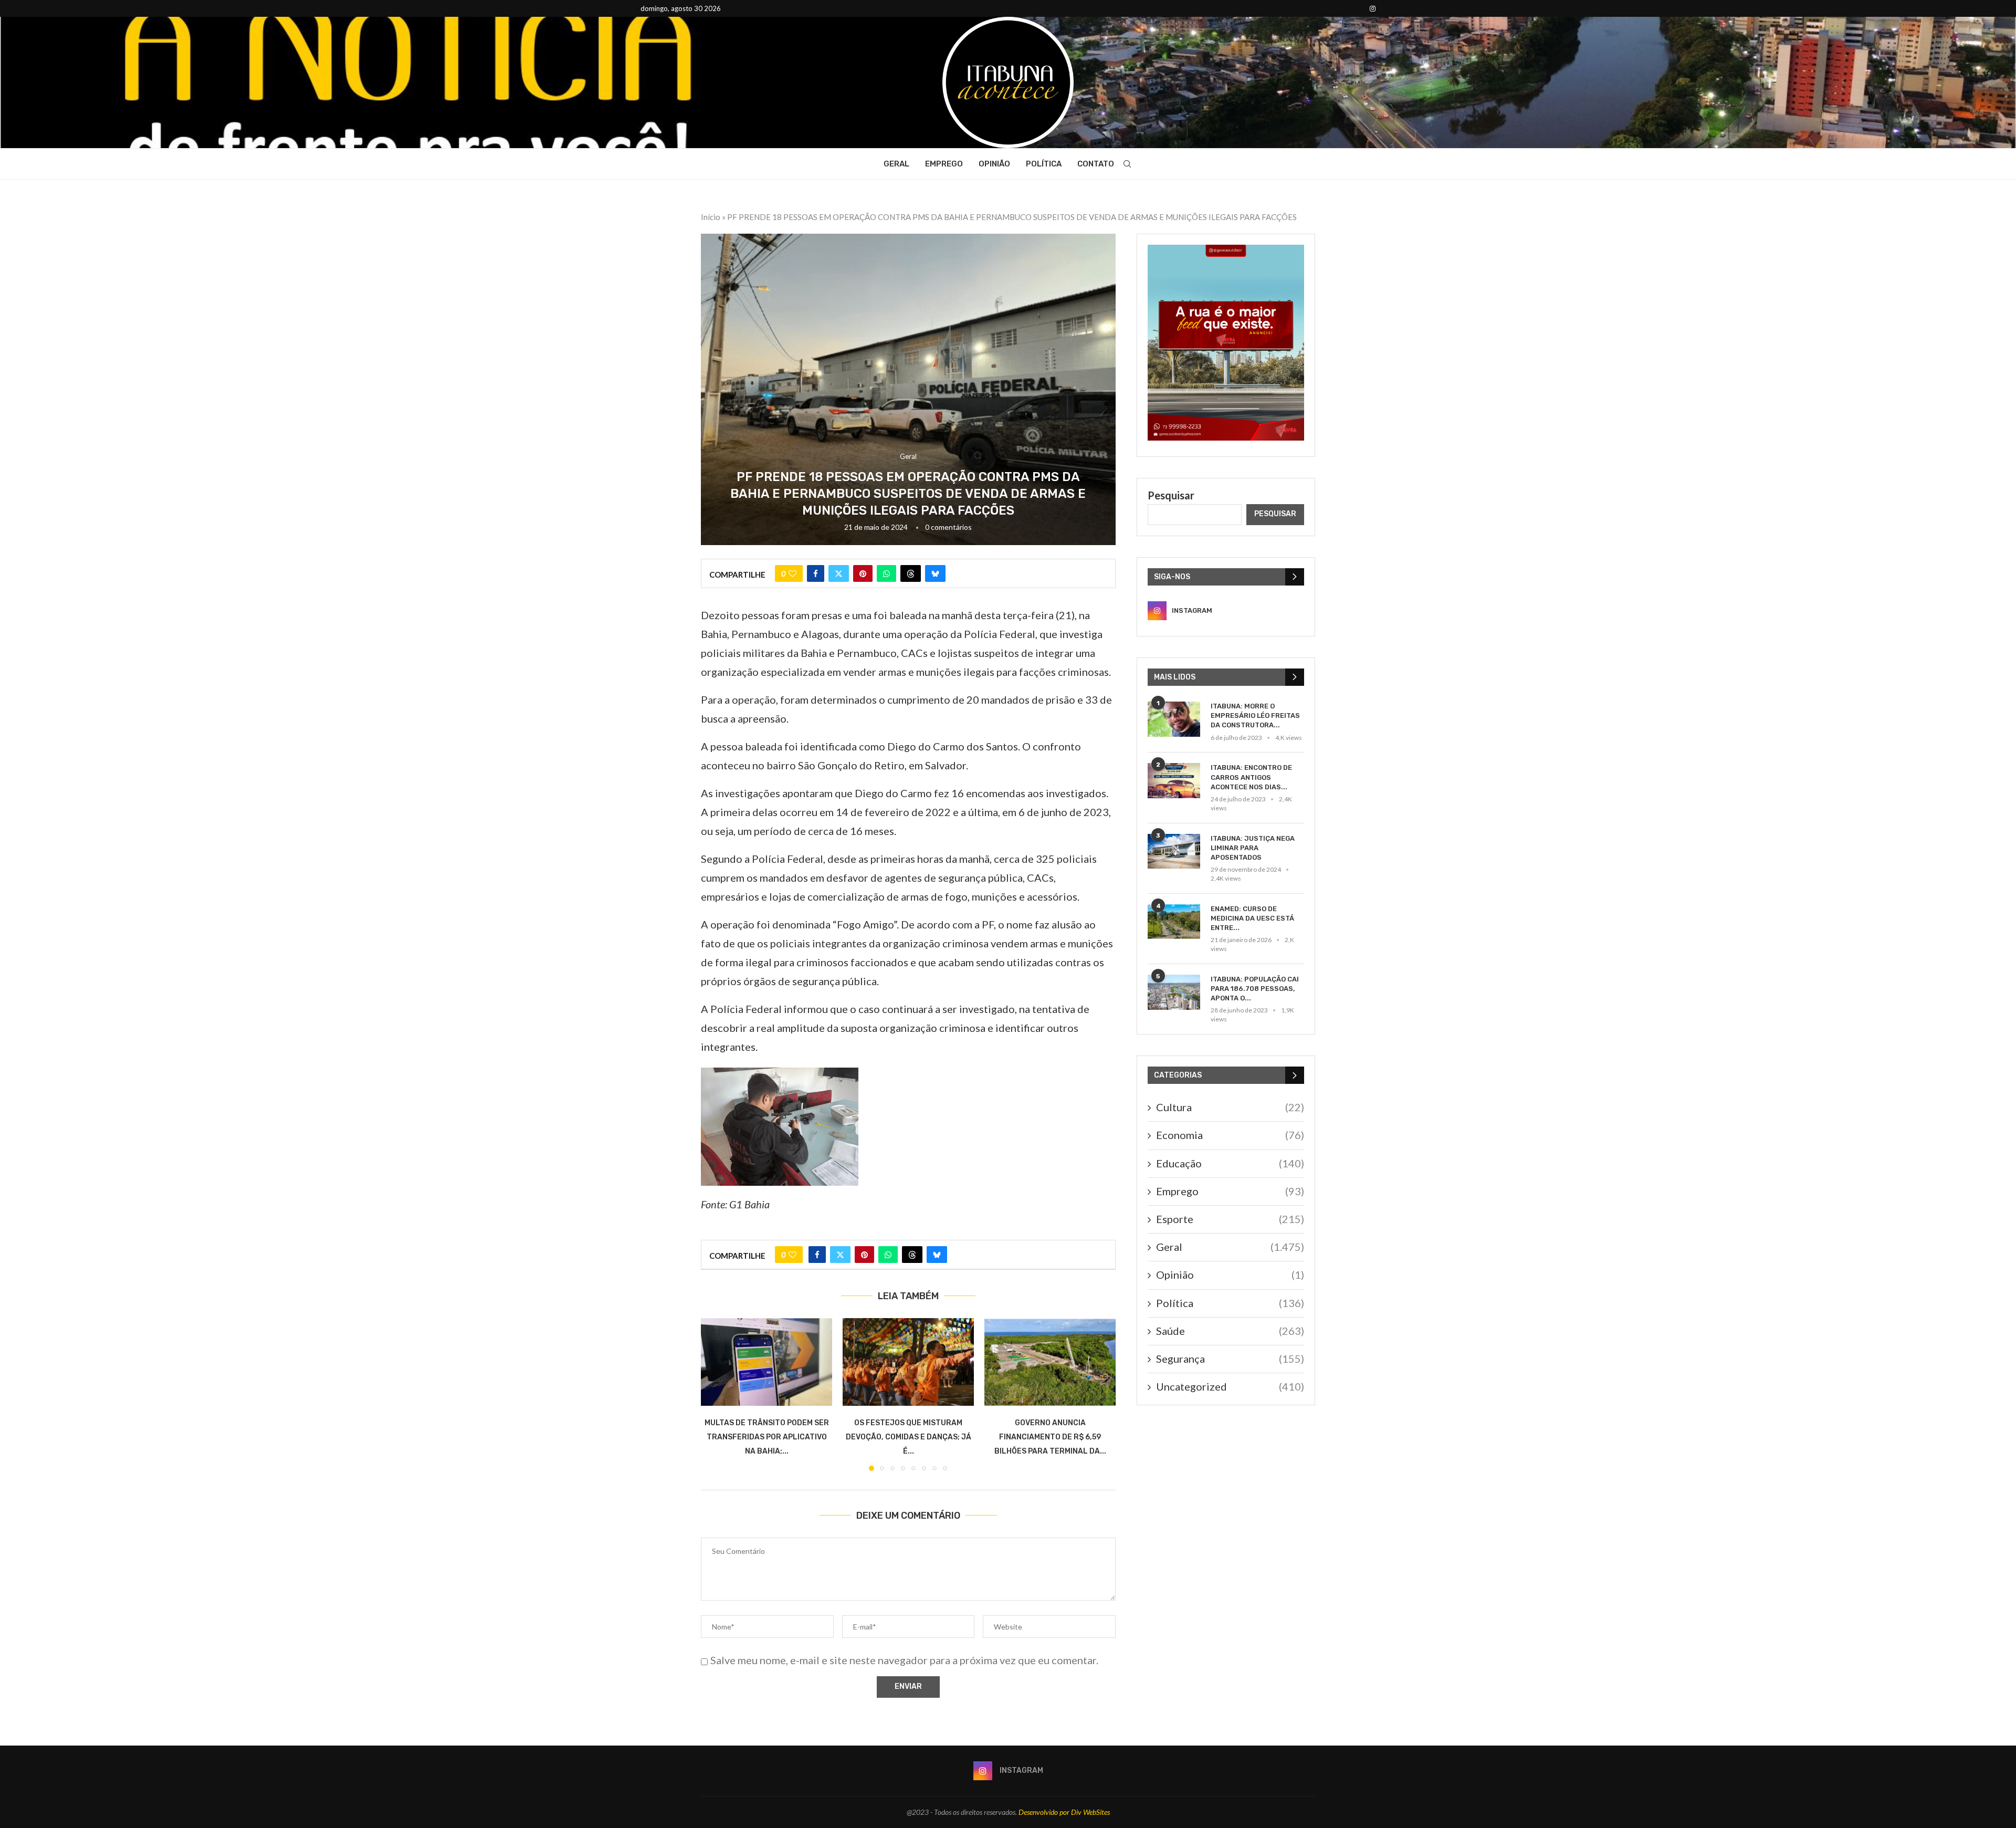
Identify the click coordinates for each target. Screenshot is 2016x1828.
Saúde (1230, 1331)
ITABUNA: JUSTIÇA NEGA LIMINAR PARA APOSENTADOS (1253, 848)
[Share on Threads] (911, 573)
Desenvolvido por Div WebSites (1064, 1812)
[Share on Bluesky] (935, 573)
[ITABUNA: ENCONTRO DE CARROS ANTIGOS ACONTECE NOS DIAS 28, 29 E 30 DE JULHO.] (1174, 781)
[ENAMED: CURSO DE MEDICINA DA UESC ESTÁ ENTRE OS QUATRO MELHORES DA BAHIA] (1174, 922)
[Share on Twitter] (839, 573)
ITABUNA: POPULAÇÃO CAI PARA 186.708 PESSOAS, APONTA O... (1255, 989)
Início (711, 217)
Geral (896, 164)
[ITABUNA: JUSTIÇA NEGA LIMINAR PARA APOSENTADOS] (1174, 852)
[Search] (1127, 164)
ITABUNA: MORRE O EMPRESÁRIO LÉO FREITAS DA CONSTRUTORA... (1255, 715)
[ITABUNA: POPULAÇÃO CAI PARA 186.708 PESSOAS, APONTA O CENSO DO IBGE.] (1174, 992)
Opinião (994, 164)
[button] (715, 1394)
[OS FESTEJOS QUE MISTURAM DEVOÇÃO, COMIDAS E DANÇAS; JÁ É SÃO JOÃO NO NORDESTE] (908, 1362)
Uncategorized (1230, 1386)
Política (1044, 164)
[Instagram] (1373, 8)
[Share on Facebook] (816, 573)
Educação (1230, 1163)
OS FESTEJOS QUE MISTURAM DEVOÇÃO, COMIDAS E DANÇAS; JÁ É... (909, 1437)
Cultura (1230, 1107)
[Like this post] (792, 573)
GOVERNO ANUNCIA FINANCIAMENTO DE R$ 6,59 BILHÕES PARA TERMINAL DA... (1050, 1437)
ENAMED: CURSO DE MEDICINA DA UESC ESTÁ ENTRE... (1252, 918)
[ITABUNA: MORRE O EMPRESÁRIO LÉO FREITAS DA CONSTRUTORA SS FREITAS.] (1174, 719)
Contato (1096, 164)
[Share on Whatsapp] (886, 573)
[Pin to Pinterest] (863, 573)
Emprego (944, 164)
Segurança (1230, 1359)
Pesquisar (1171, 495)
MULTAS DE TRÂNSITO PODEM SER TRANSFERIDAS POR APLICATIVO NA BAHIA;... (767, 1437)
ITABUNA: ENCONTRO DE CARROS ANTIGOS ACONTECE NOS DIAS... (1251, 777)
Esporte (1230, 1219)
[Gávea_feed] (1226, 251)
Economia (1230, 1135)
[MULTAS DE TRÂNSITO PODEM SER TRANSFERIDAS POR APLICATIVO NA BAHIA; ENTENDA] (766, 1362)
